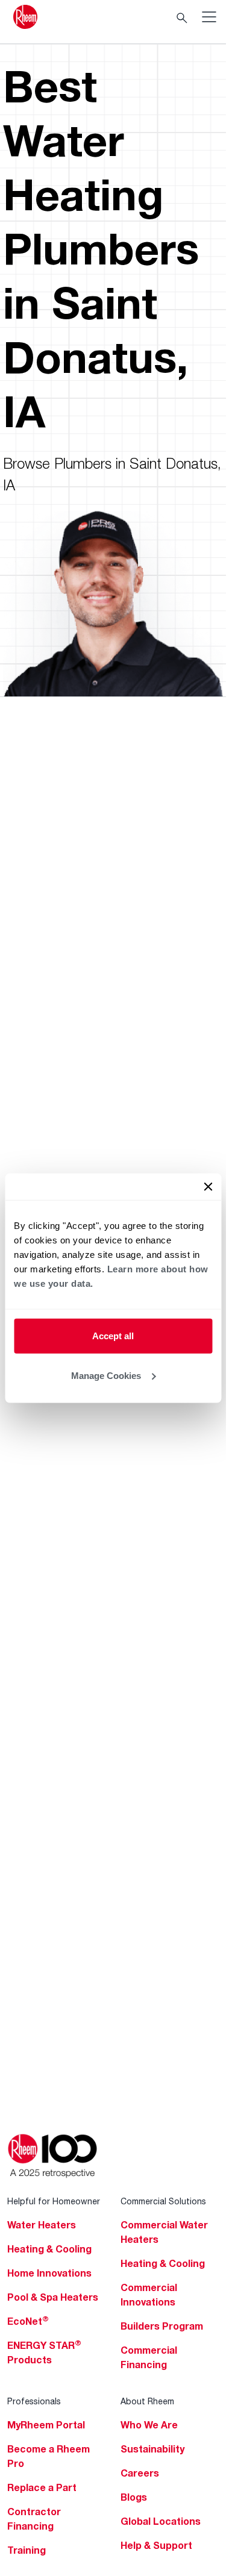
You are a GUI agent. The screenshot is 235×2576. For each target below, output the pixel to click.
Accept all (113, 1336)
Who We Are (149, 2425)
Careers (140, 2473)
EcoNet (28, 2321)
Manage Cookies (106, 1375)
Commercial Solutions (163, 2201)
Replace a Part (42, 2487)
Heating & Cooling (49, 2249)
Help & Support (156, 2545)
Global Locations (161, 2521)
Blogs (134, 2497)
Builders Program (162, 2326)
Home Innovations (49, 2273)
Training (27, 2550)
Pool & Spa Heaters (53, 2297)
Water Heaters (42, 2225)
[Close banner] (208, 1187)
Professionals (34, 2401)
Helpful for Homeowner (54, 2201)
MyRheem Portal (46, 2425)
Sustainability (152, 2449)
